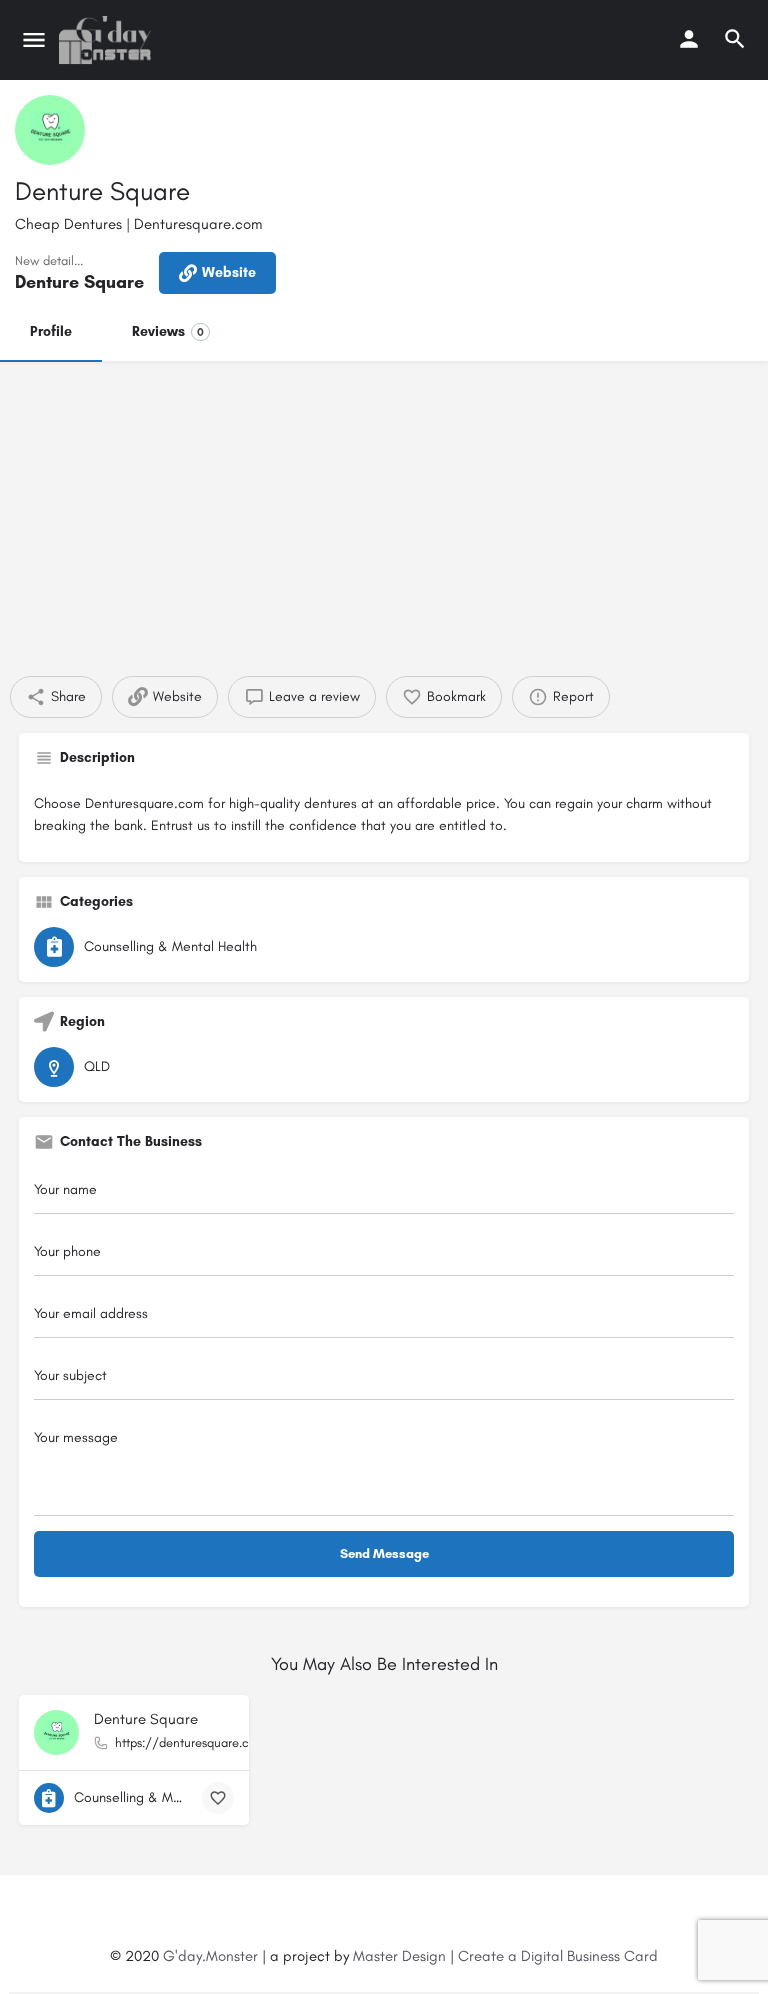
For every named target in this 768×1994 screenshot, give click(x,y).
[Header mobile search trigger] (735, 39)
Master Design (399, 1956)
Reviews (168, 331)
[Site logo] (107, 40)
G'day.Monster (210, 1956)
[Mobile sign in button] (689, 39)
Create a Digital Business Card (558, 1956)
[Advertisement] (384, 511)
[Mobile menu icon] (34, 40)
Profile (51, 331)
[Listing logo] (50, 130)
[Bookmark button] (218, 1798)
